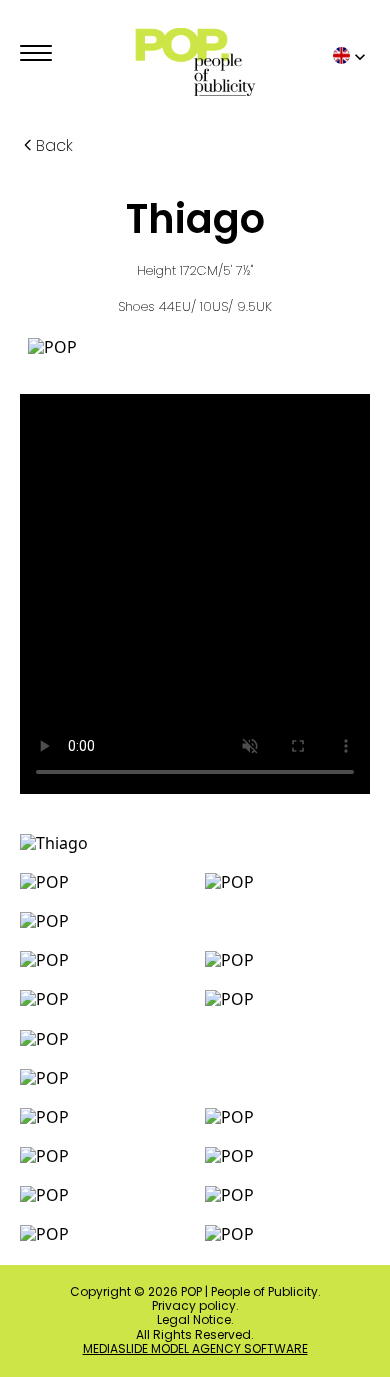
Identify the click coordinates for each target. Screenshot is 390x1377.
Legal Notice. (195, 1320)
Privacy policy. (195, 1306)
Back (54, 145)
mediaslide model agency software (195, 1349)
